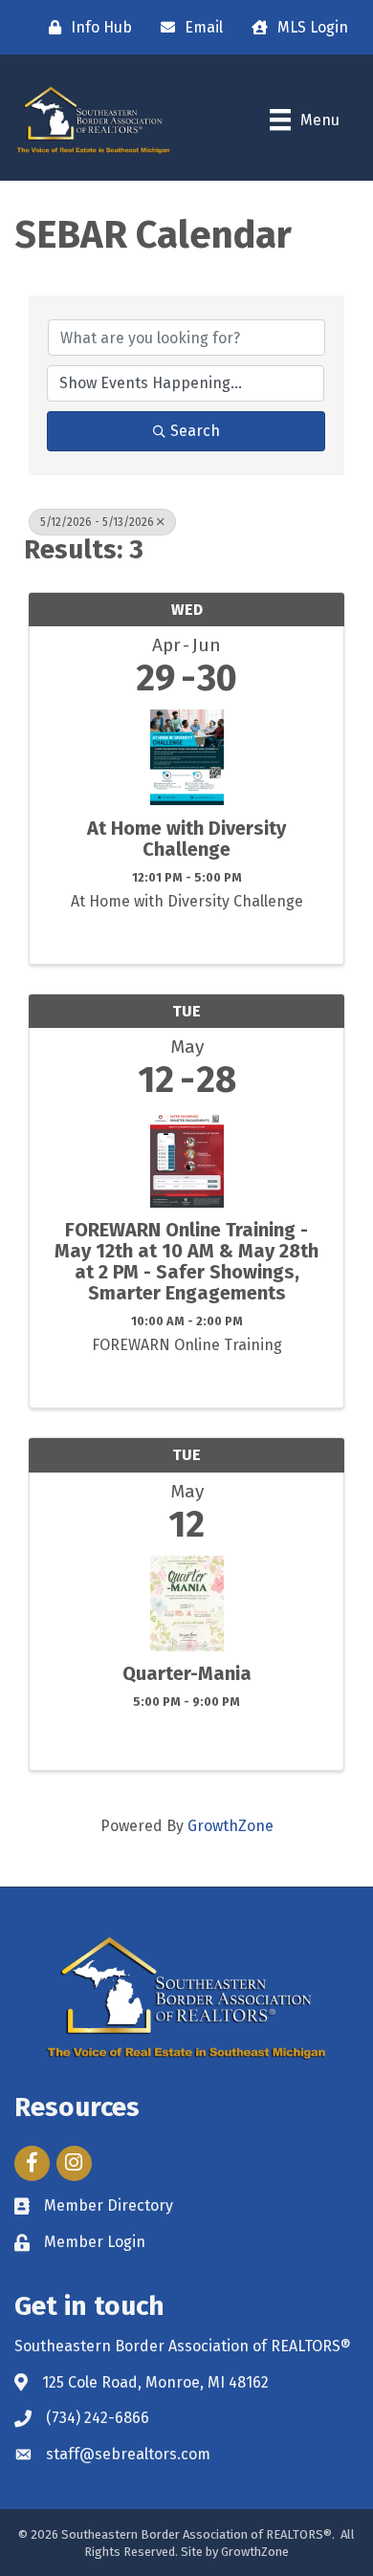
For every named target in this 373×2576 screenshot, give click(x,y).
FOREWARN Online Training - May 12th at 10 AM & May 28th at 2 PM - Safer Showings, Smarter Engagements (186, 1261)
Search (195, 431)
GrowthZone (230, 1826)
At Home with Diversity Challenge (186, 839)
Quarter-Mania (187, 1673)
